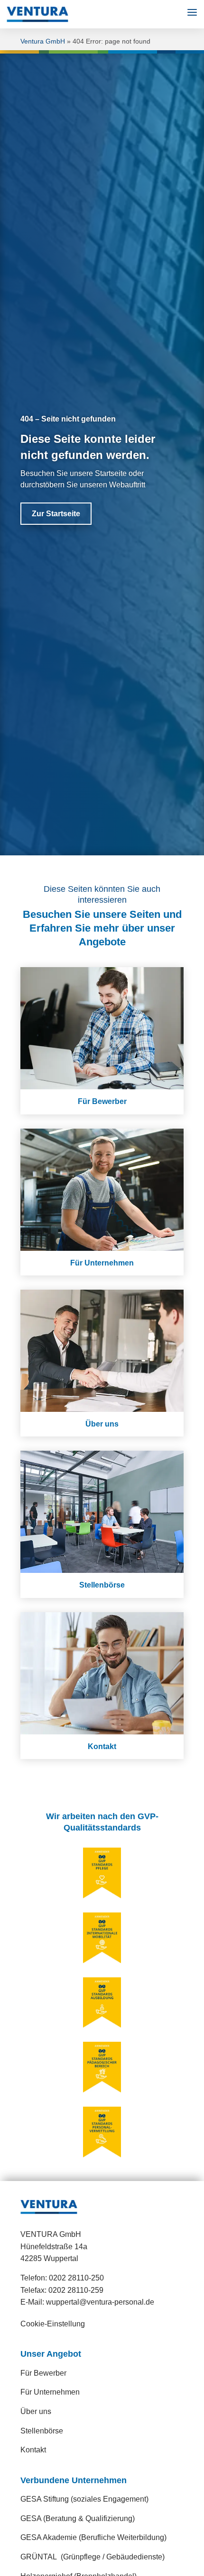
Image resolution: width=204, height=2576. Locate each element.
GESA (78, 2518)
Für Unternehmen (50, 2392)
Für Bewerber (43, 2373)
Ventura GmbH (43, 41)
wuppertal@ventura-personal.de (100, 2302)
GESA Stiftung (84, 2499)
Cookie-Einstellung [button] (53, 2324)
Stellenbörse (42, 2431)
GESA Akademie (93, 2537)
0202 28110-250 (76, 2278)
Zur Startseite (56, 514)
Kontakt (33, 2450)
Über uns (36, 2411)
